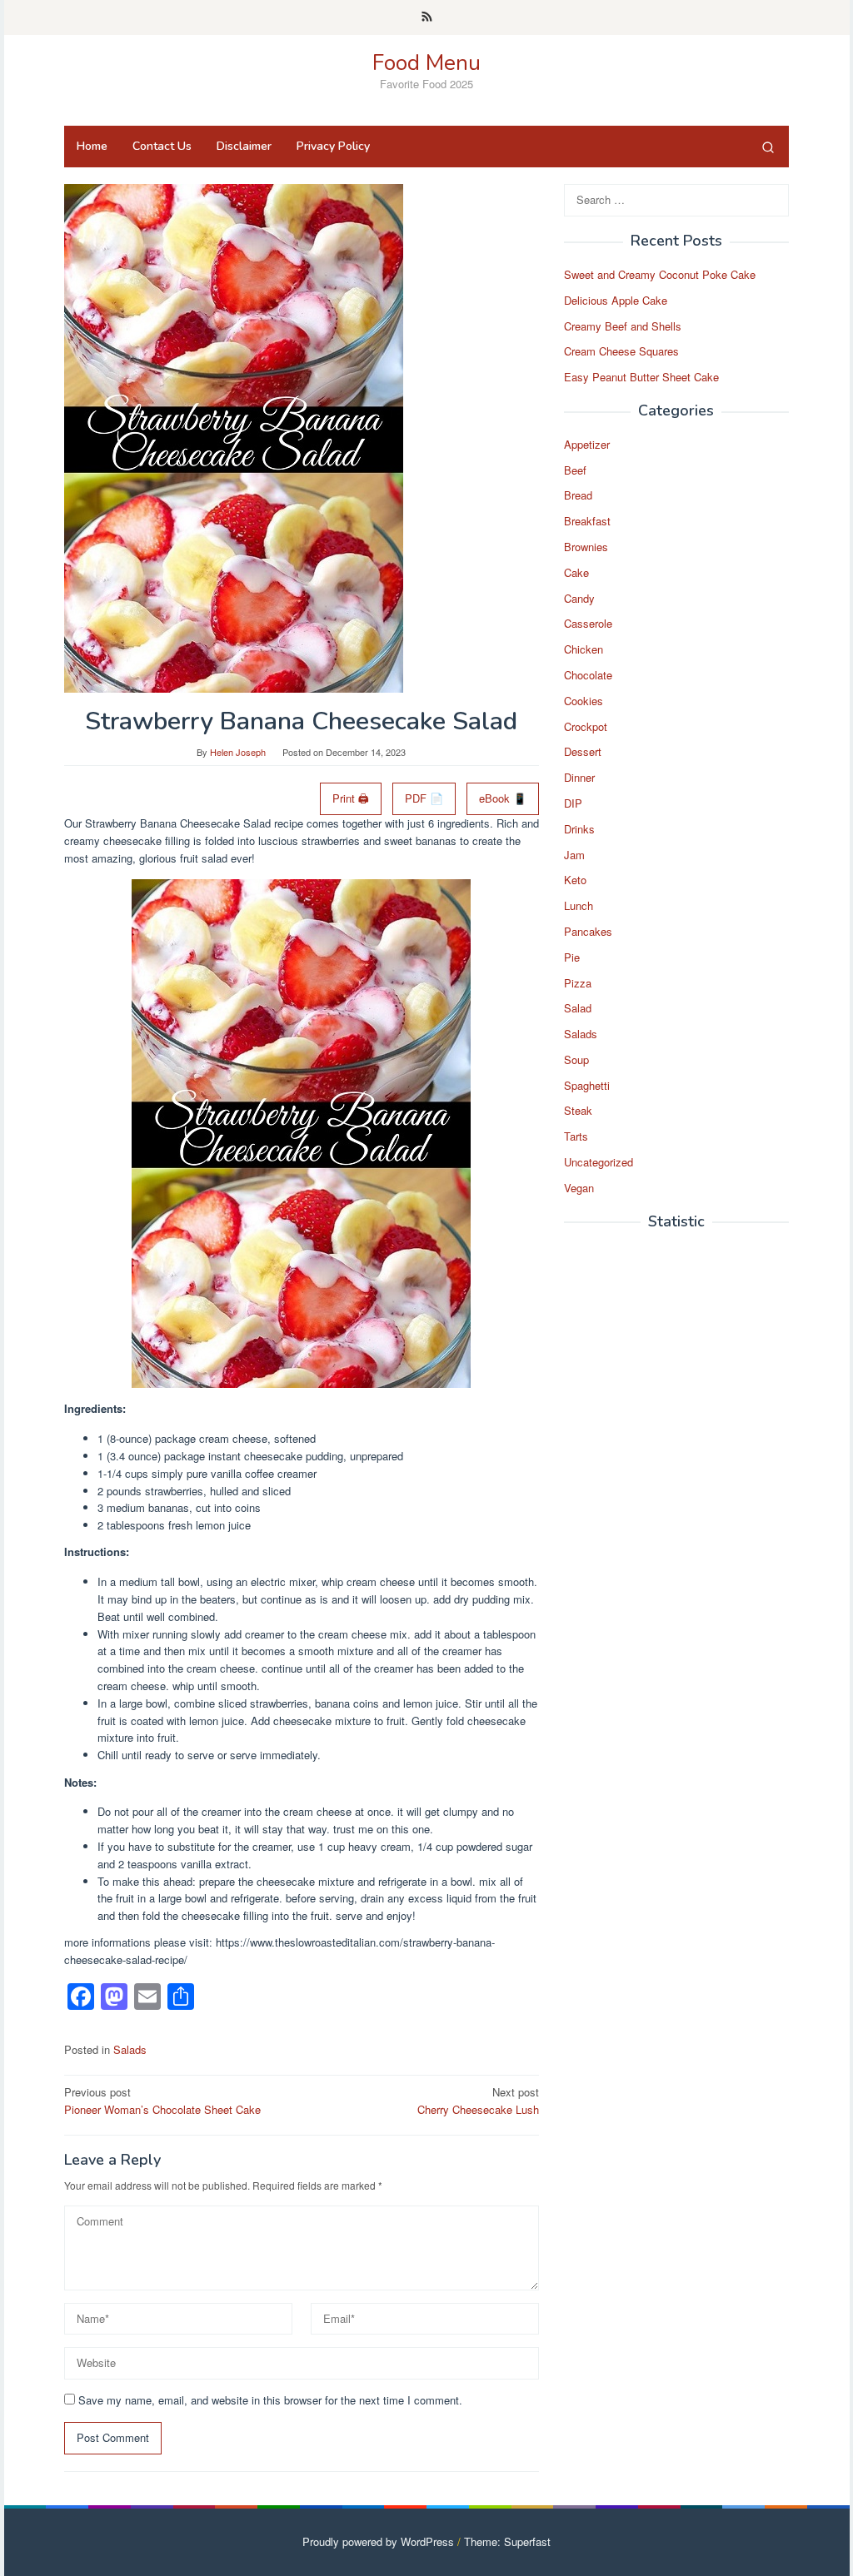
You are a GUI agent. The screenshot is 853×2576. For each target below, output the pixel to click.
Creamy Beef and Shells (623, 326)
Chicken (584, 649)
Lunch (579, 905)
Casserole (588, 623)
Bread (578, 495)
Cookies (584, 701)
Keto (575, 880)
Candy (579, 598)
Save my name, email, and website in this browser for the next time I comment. (270, 2400)
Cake (576, 572)
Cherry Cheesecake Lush (478, 2101)
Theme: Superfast (507, 2541)
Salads (130, 2049)
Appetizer (587, 444)
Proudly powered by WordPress (378, 2541)
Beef (575, 470)
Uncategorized (599, 1162)
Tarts (576, 1136)
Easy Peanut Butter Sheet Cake (641, 377)
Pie (572, 957)
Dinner (579, 777)
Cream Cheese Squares (621, 351)
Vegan (579, 1188)
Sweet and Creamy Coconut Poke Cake (660, 274)
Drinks (579, 829)
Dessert (583, 751)
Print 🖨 (351, 798)
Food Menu (426, 63)
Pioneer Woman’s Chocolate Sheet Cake (162, 2101)
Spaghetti (587, 1085)
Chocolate (588, 675)
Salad (578, 1008)
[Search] (768, 147)
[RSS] (427, 17)
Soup (576, 1059)
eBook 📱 (503, 798)
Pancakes (588, 931)
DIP (573, 803)
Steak (578, 1110)
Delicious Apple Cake (616, 300)
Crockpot (586, 726)
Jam (574, 855)
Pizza (578, 983)
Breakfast (587, 521)
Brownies (586, 547)
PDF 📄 (424, 798)
